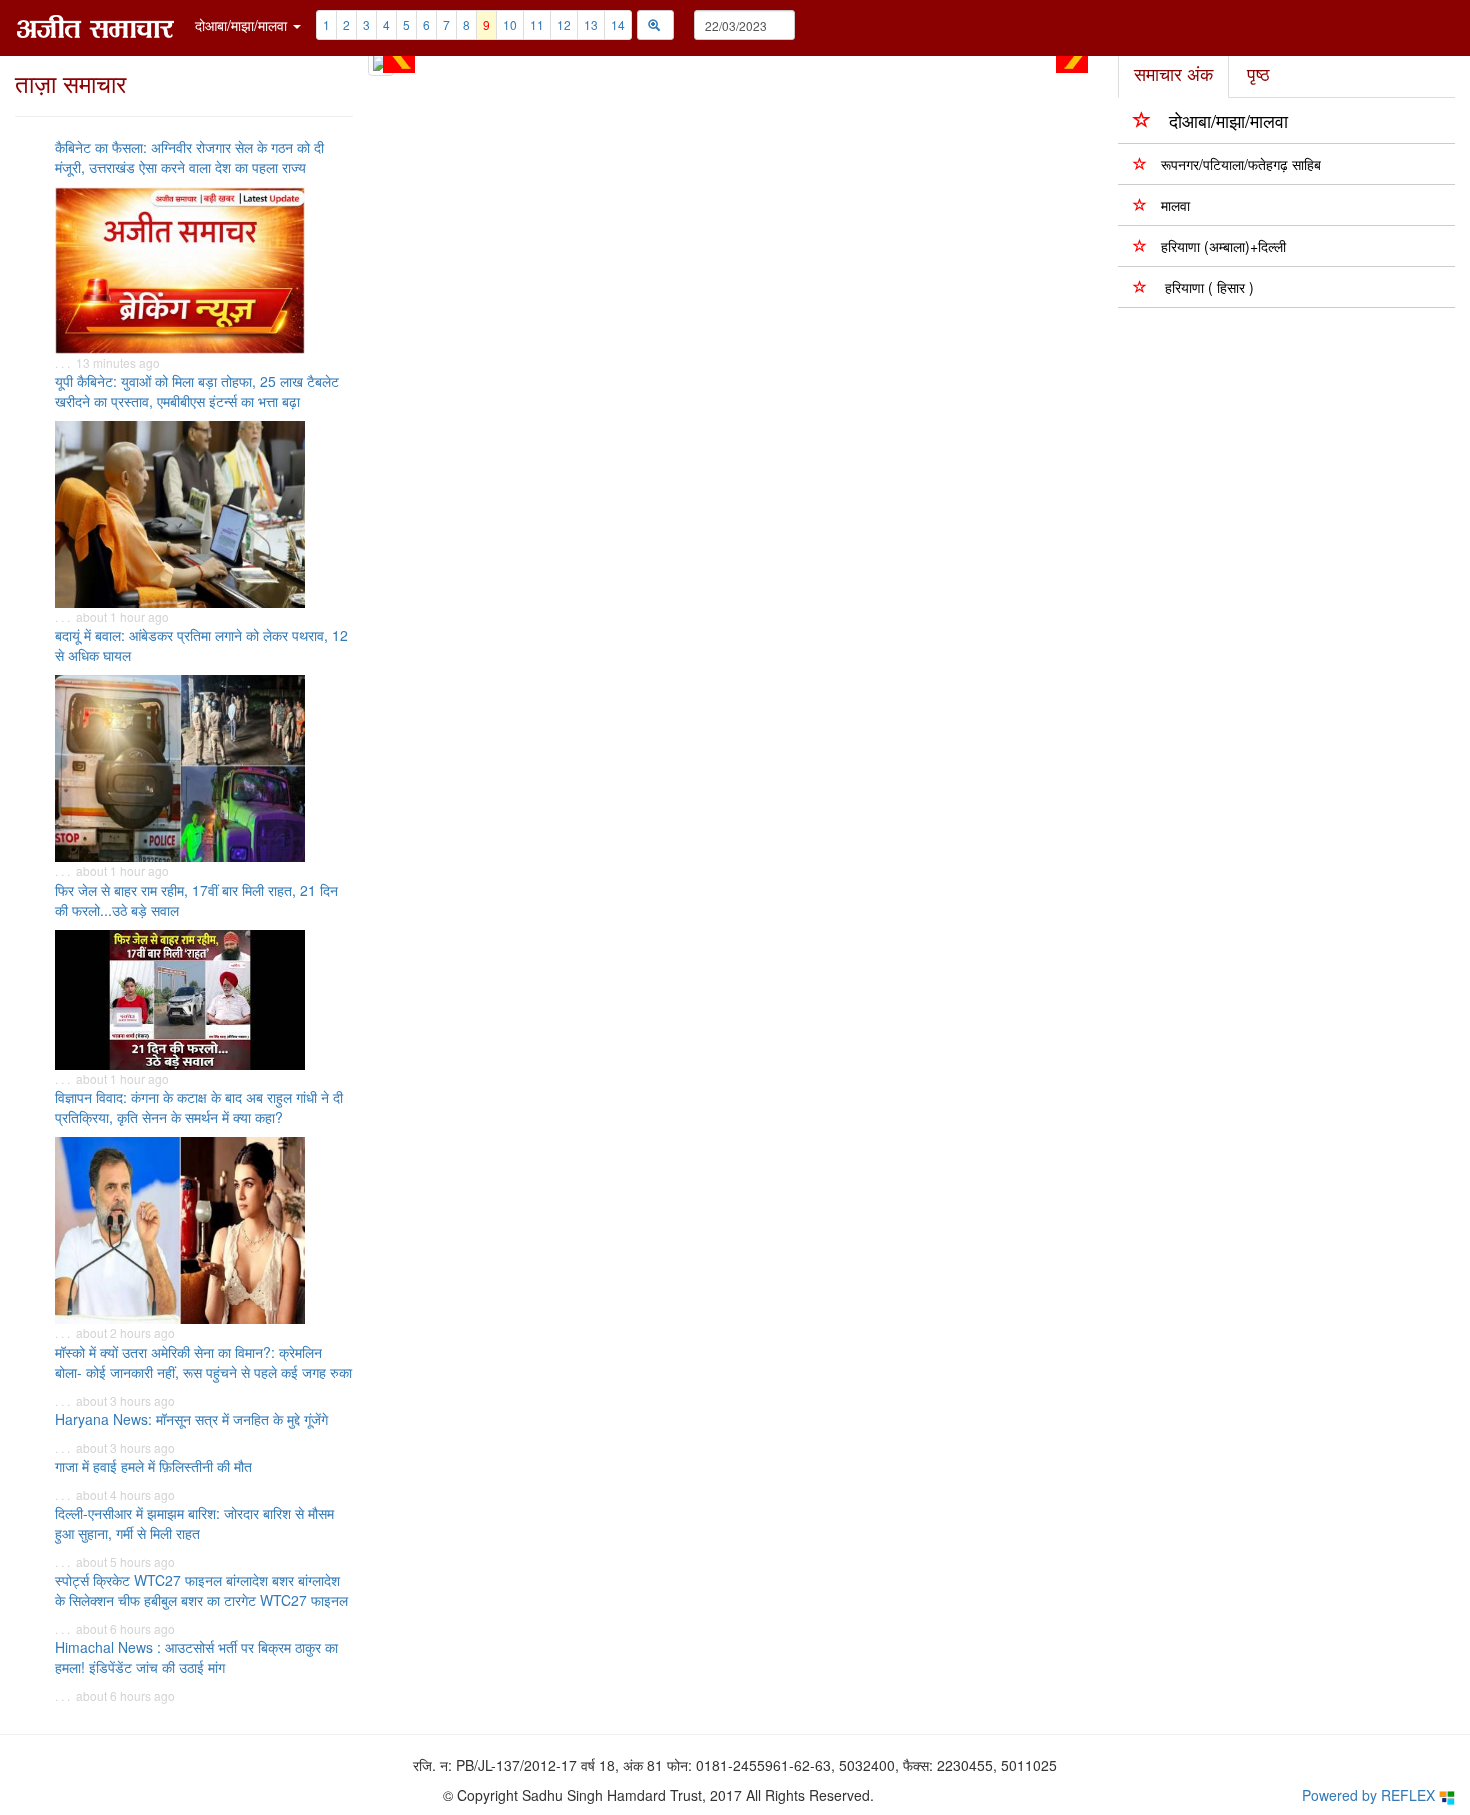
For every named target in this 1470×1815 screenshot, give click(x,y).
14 (618, 24)
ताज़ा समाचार (70, 82)
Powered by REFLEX (1370, 1795)
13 (591, 24)
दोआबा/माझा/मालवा (1228, 120)
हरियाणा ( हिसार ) (1207, 287)
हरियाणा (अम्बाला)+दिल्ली (1223, 246)
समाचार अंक (1173, 73)
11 (537, 24)
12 (564, 24)
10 (510, 24)
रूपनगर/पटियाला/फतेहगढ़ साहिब (1241, 164)
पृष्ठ (1258, 73)
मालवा (1175, 205)
